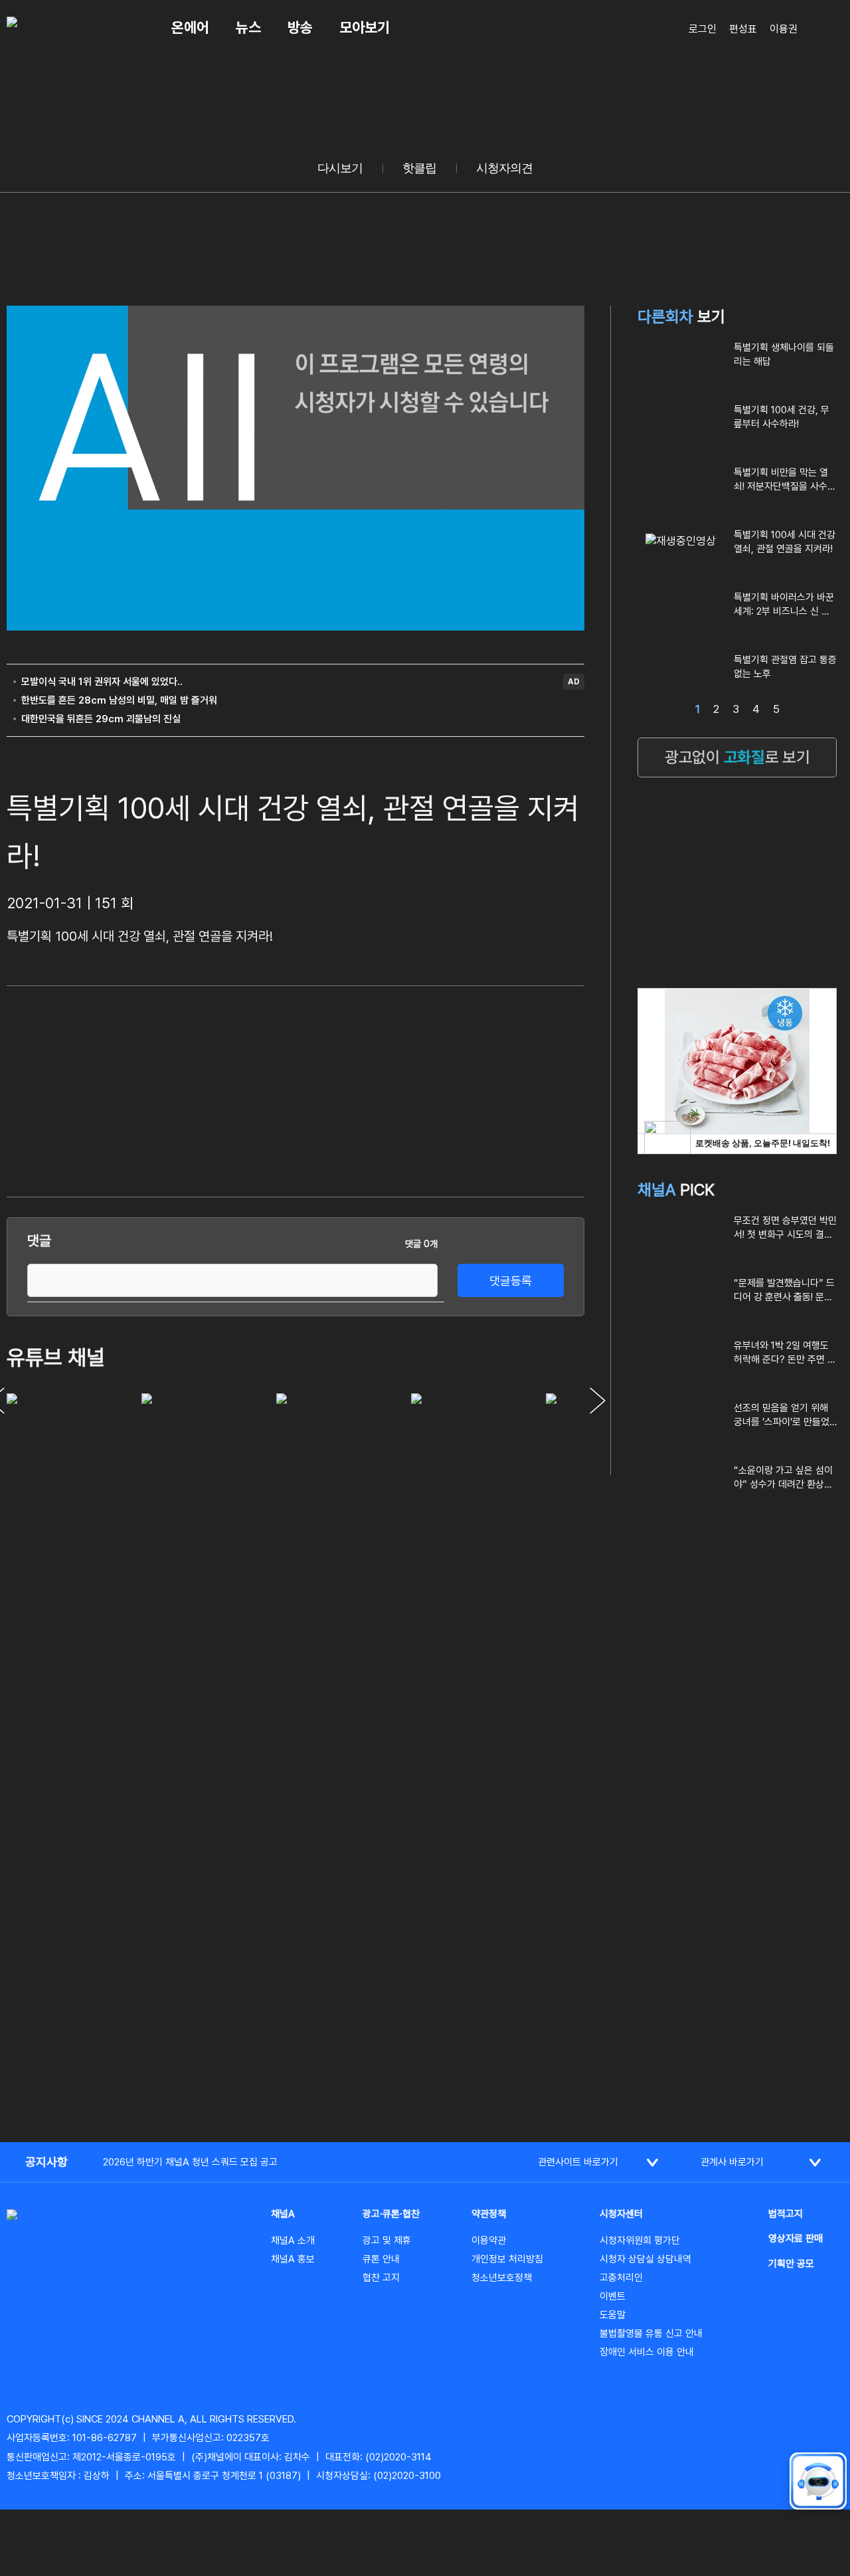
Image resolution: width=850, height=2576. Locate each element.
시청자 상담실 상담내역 (645, 2259)
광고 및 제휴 (387, 2240)
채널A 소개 (293, 2240)
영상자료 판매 (796, 2238)
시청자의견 (504, 168)
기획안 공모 (791, 2264)
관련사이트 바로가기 (578, 2162)
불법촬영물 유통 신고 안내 (651, 2333)
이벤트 (613, 2296)
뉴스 (248, 27)
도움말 (613, 2315)
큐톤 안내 (381, 2259)
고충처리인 (621, 2278)
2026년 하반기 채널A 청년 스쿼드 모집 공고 (190, 2162)
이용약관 (489, 2240)
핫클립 (419, 168)
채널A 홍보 (293, 2259)
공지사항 (46, 2162)
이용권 (784, 29)
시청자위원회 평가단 (640, 2240)
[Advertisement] (485, 1089)
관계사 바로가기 (732, 2162)
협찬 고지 (381, 2278)
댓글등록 (511, 1281)
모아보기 (365, 27)
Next (598, 1401)
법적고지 (786, 2214)
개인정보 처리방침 (507, 2259)
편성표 (743, 29)
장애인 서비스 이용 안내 (647, 2352)
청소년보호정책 (502, 2278)
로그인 (703, 29)
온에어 (190, 27)
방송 (300, 27)
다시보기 (340, 168)
